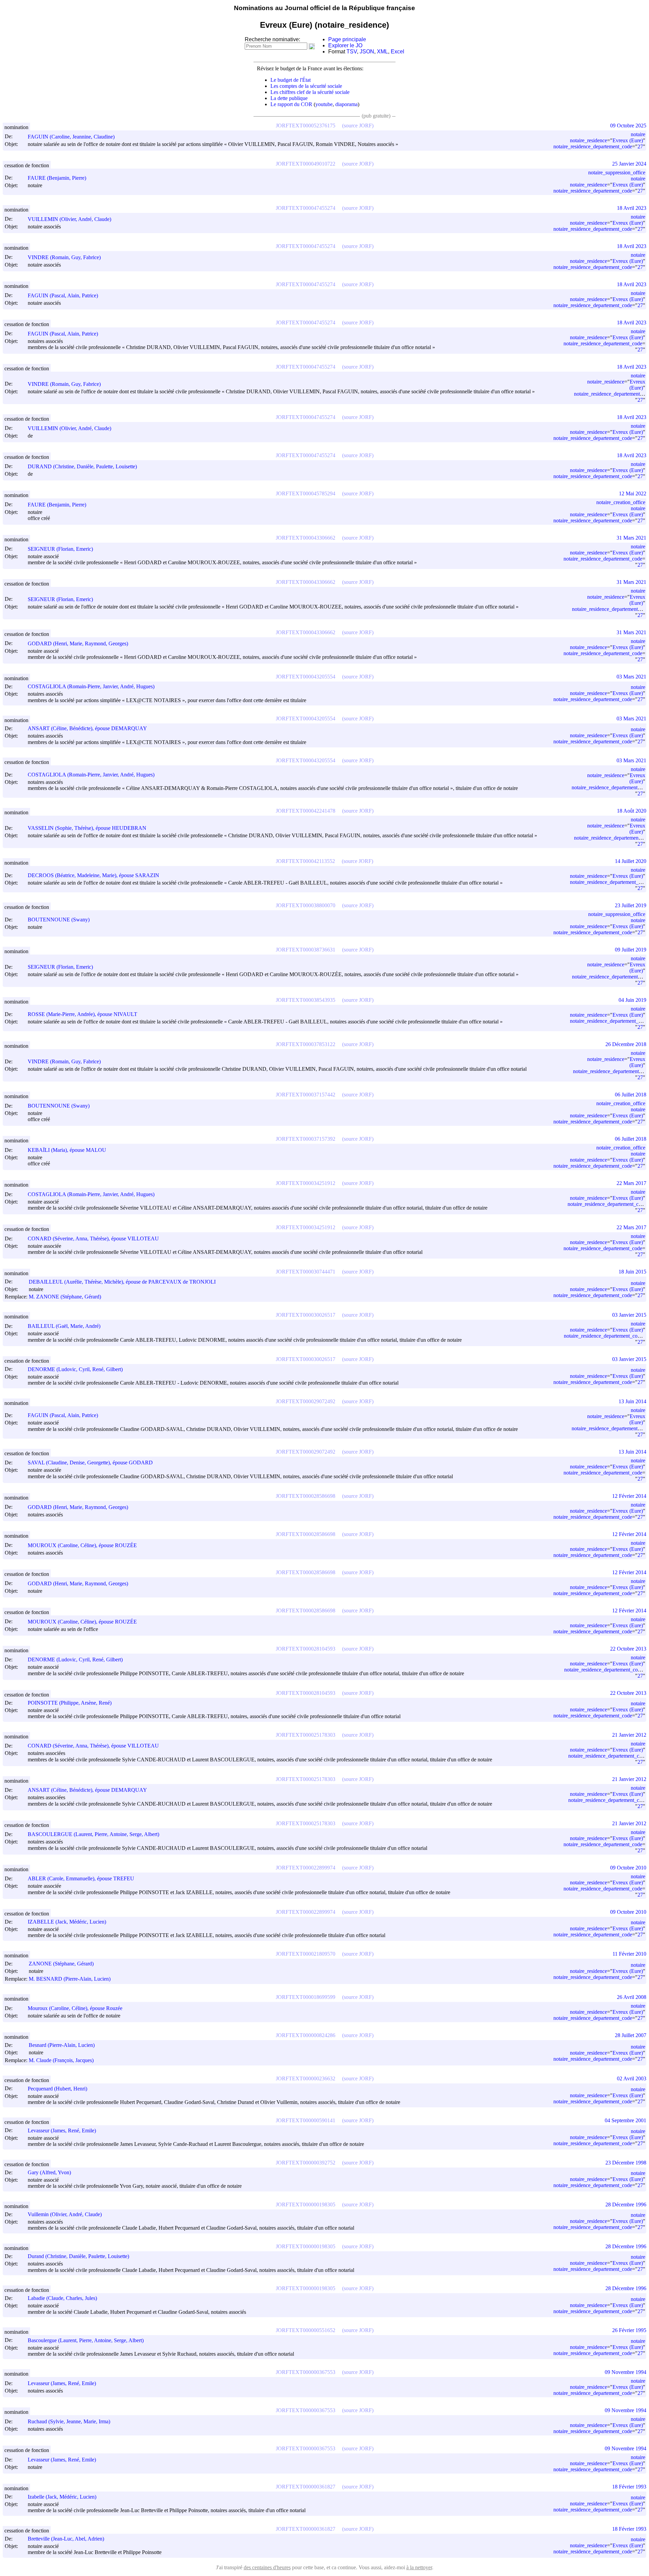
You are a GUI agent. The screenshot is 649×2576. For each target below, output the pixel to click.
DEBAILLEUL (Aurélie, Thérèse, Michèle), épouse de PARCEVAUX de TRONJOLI (122, 1282)
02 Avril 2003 (632, 2078)
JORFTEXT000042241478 (306, 811)
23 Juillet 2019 (631, 905)
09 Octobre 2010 (628, 1868)
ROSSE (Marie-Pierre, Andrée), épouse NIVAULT (82, 1014)
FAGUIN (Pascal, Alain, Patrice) (63, 295)
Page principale (347, 39)
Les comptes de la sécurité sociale (306, 86)
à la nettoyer (419, 2567)
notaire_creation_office (621, 502)
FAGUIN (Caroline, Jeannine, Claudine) (71, 137)
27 (640, 146)
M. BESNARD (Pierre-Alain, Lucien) (70, 1979)
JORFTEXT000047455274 (306, 208)
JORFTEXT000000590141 (306, 2120)
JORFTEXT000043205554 (306, 677)
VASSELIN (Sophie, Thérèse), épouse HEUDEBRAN (87, 828)
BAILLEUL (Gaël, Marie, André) (64, 1326)
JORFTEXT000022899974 (306, 1868)
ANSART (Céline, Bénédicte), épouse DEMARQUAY (87, 728)
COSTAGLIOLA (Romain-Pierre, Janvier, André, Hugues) (91, 686)
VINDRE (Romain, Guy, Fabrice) (64, 257)
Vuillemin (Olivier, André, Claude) (65, 2214)
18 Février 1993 (629, 2487)
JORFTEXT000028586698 (306, 1496)
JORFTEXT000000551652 (306, 2330)
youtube (324, 104)
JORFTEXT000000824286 (306, 2035)
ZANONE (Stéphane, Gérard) (61, 1964)
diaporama (346, 104)
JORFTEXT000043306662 (306, 538)
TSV (352, 52)
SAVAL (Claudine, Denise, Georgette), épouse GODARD (90, 1463)
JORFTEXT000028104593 (306, 1649)
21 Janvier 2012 (629, 1735)
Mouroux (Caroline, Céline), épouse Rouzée (75, 2008)
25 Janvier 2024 (629, 164)
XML (382, 52)
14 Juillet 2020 (631, 861)
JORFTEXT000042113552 (305, 861)
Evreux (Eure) (628, 140)
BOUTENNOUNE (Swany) (59, 920)
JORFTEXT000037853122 (306, 1044)
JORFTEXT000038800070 (306, 905)
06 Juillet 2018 (631, 1095)
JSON (367, 52)
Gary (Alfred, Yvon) (49, 2172)
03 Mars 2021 (631, 677)
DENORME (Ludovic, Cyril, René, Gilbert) (75, 1369)
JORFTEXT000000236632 (306, 2078)
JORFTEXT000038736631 (306, 950)
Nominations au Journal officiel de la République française (324, 8)
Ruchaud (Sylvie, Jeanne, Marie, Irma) (69, 2421)
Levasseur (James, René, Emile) (62, 2131)
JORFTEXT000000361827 (306, 2487)
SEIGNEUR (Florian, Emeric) (60, 549)
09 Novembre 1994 (626, 2372)
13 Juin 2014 (632, 1401)
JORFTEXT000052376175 (306, 126)
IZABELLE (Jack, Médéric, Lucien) (67, 1922)
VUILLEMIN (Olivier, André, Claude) (69, 219)
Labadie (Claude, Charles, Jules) (62, 2298)
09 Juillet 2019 (631, 950)
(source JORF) (358, 126)
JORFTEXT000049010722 (306, 164)
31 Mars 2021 (631, 538)
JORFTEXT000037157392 (306, 1139)
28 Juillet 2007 (631, 2035)
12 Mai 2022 (633, 493)
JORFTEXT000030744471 (306, 1272)
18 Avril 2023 (632, 208)
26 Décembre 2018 (626, 1044)
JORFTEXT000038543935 (306, 1000)
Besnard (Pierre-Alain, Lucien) (62, 2045)
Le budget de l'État (291, 80)
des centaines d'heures (267, 2567)
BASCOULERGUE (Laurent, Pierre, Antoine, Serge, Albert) (93, 1834)
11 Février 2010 (629, 1954)
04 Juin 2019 (632, 1000)
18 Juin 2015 (632, 1272)
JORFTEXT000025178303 (306, 1735)
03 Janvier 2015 (629, 1315)
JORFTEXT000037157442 (306, 1095)
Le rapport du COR (291, 104)
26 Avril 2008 (632, 1997)
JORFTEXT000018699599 (306, 1997)
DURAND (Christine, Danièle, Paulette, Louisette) (82, 466)
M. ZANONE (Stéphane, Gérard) (65, 1297)
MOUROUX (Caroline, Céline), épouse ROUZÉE (82, 1545)
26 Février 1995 (629, 2330)
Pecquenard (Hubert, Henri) (57, 2089)
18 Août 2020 (632, 811)
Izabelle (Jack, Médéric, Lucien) (62, 2497)
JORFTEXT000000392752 (306, 2163)
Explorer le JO (345, 45)
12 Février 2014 (629, 1496)
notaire (638, 134)
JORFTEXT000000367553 (306, 2372)
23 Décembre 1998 (626, 2163)
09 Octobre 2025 (628, 126)
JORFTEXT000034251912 (306, 1183)
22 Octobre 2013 (628, 1649)
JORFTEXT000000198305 (306, 2205)
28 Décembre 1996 (626, 2205)
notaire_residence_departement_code (593, 146)
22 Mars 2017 (631, 1183)
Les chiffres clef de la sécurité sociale (310, 92)
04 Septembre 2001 (626, 2120)
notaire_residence (588, 140)
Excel (398, 52)
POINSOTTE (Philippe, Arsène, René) (70, 1703)
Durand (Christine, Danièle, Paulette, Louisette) (78, 2256)
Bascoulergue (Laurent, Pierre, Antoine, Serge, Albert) (86, 2340)
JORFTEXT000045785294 (306, 493)
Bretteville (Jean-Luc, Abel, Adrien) (66, 2539)
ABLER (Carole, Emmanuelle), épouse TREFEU (81, 1878)
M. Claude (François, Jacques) (61, 2060)
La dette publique (289, 98)
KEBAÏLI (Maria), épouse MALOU (67, 1150)
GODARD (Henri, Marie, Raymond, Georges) (78, 643)
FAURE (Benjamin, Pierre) (57, 178)
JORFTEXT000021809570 (306, 1954)
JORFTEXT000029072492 (306, 1401)
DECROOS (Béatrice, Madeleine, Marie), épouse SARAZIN (93, 875)
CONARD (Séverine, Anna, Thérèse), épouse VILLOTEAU (93, 1239)
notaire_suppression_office (617, 172)
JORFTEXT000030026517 (306, 1315)
